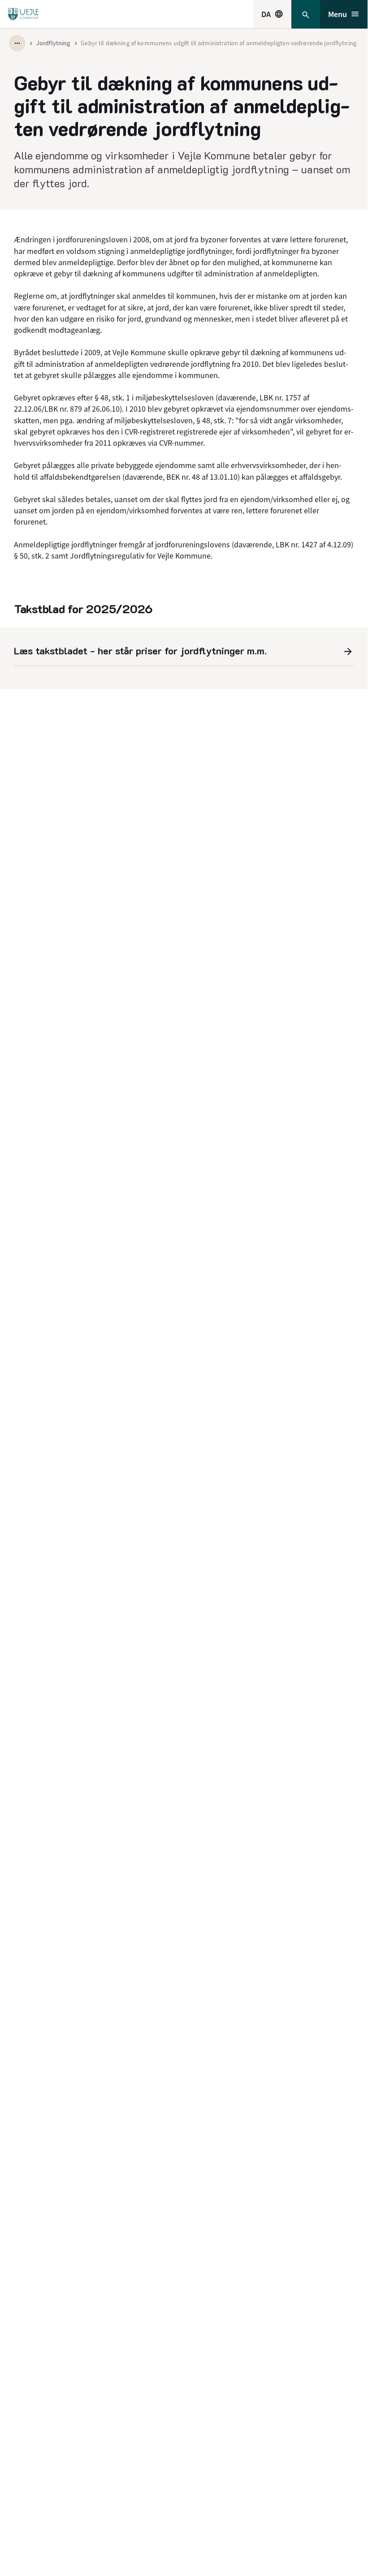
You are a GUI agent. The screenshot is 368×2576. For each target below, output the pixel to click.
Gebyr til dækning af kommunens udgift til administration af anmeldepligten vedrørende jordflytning (219, 43)
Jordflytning (53, 43)
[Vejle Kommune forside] (23, 14)
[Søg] (306, 14)
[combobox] (272, 14)
